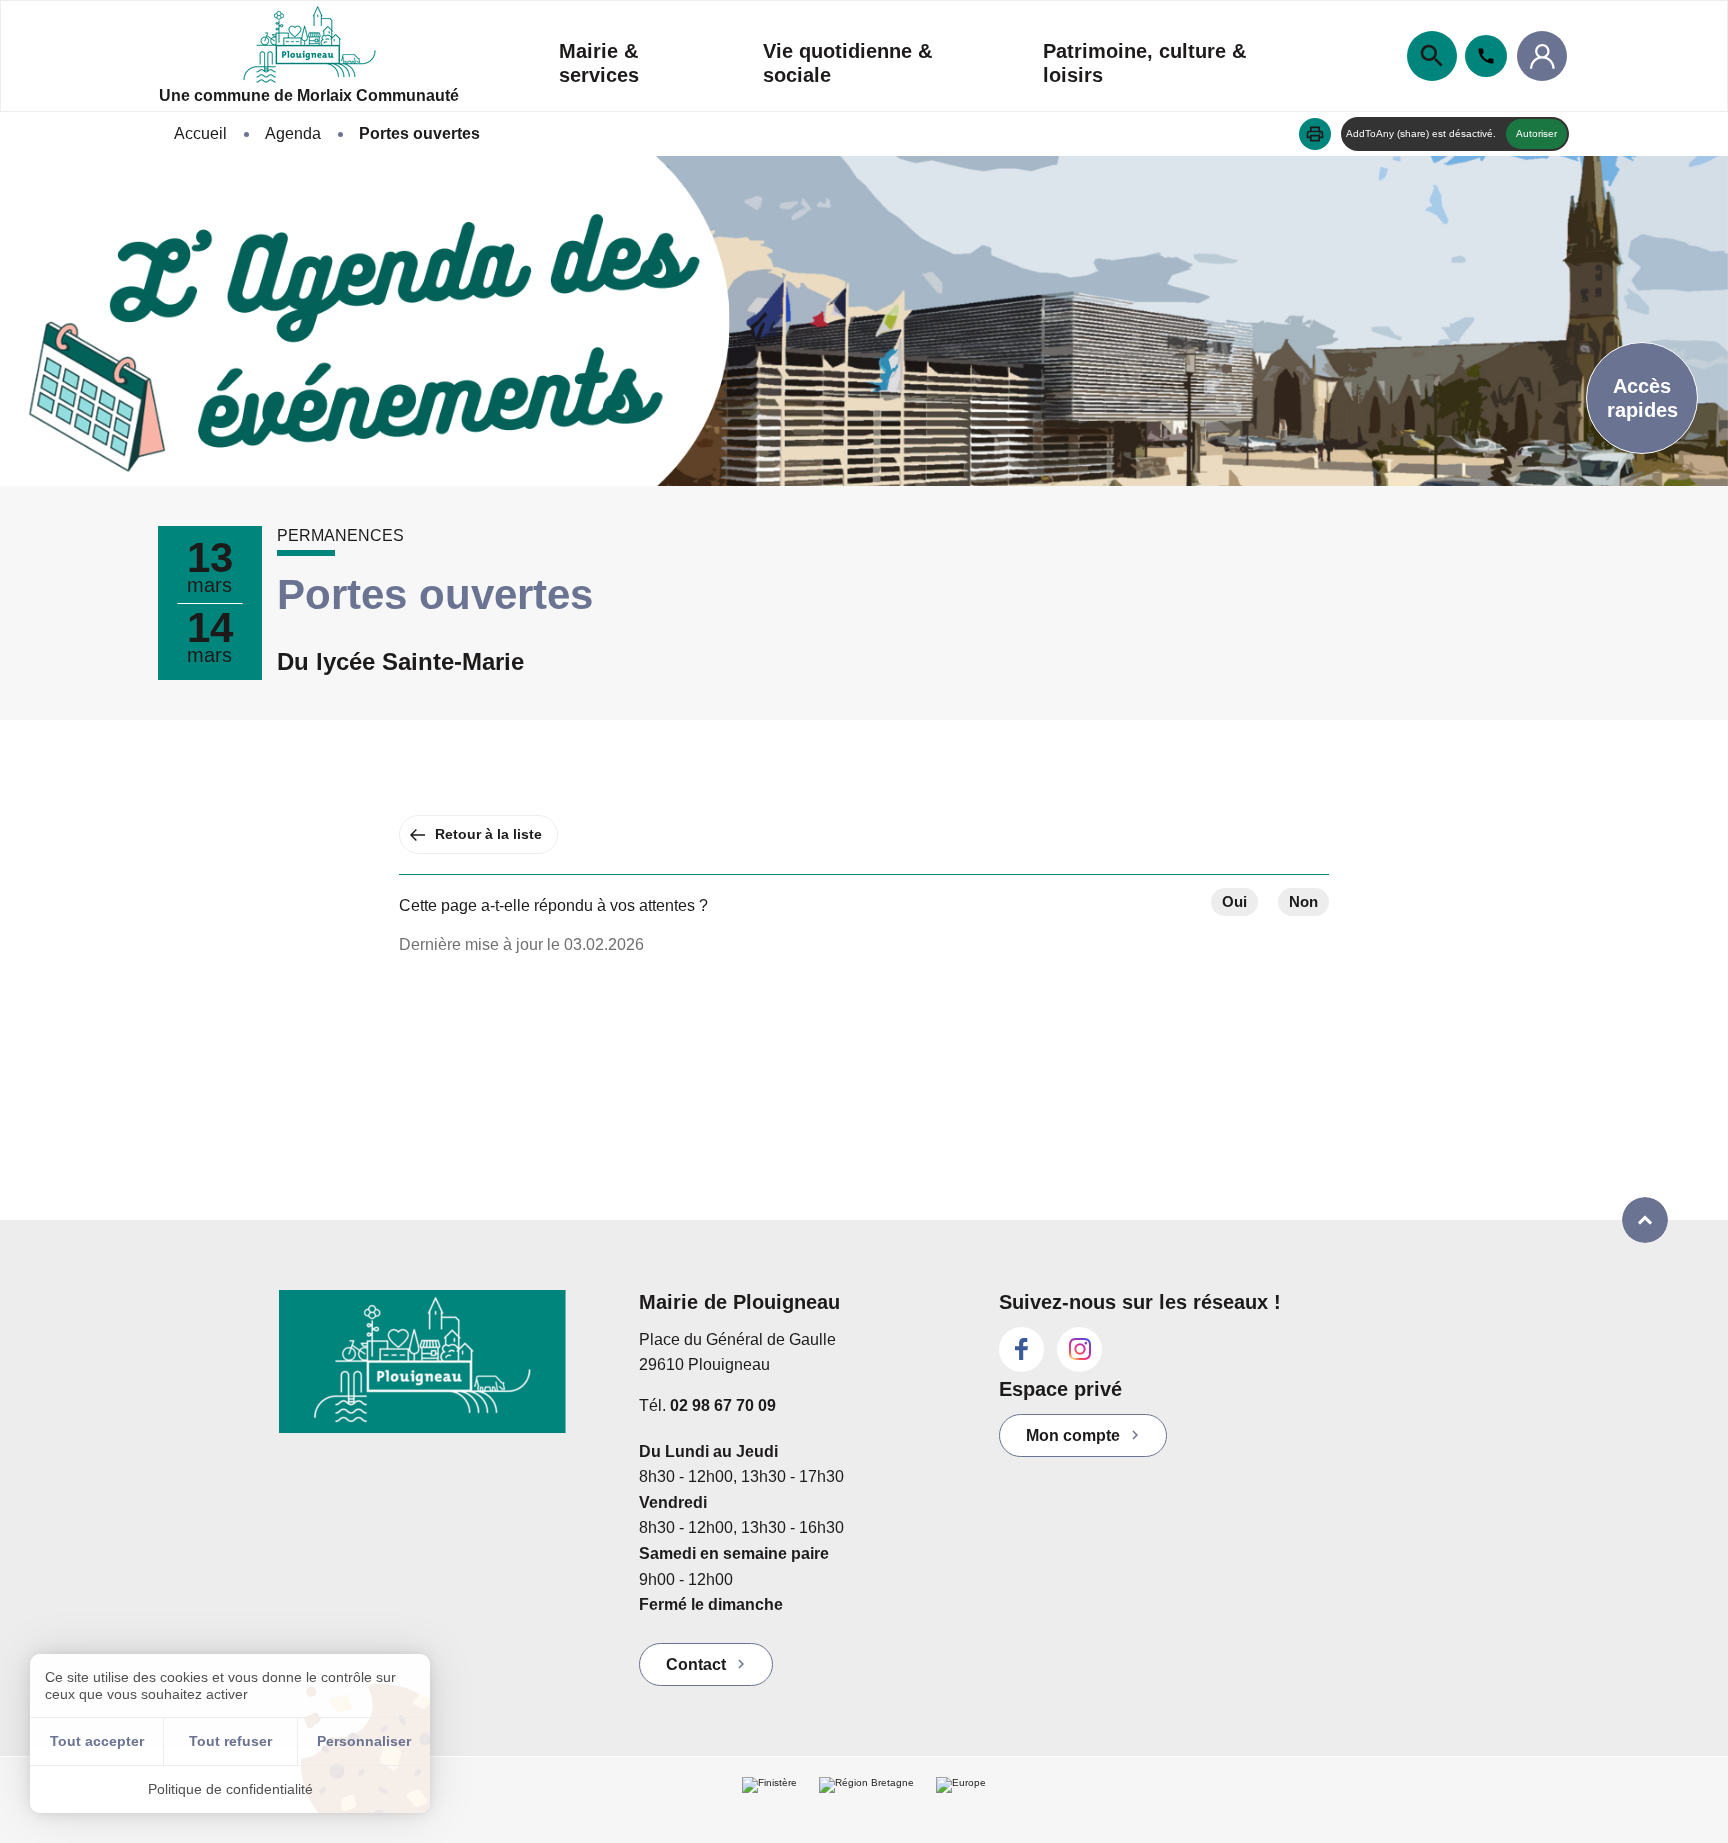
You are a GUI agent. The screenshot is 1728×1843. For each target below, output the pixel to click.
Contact (696, 1664)
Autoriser (1536, 133)
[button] (1315, 134)
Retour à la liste (488, 834)
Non (1303, 901)
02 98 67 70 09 (723, 1405)
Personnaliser (364, 1741)
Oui (1234, 901)
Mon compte (1073, 1435)
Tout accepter (97, 1741)
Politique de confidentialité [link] (230, 1789)
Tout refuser (230, 1741)
